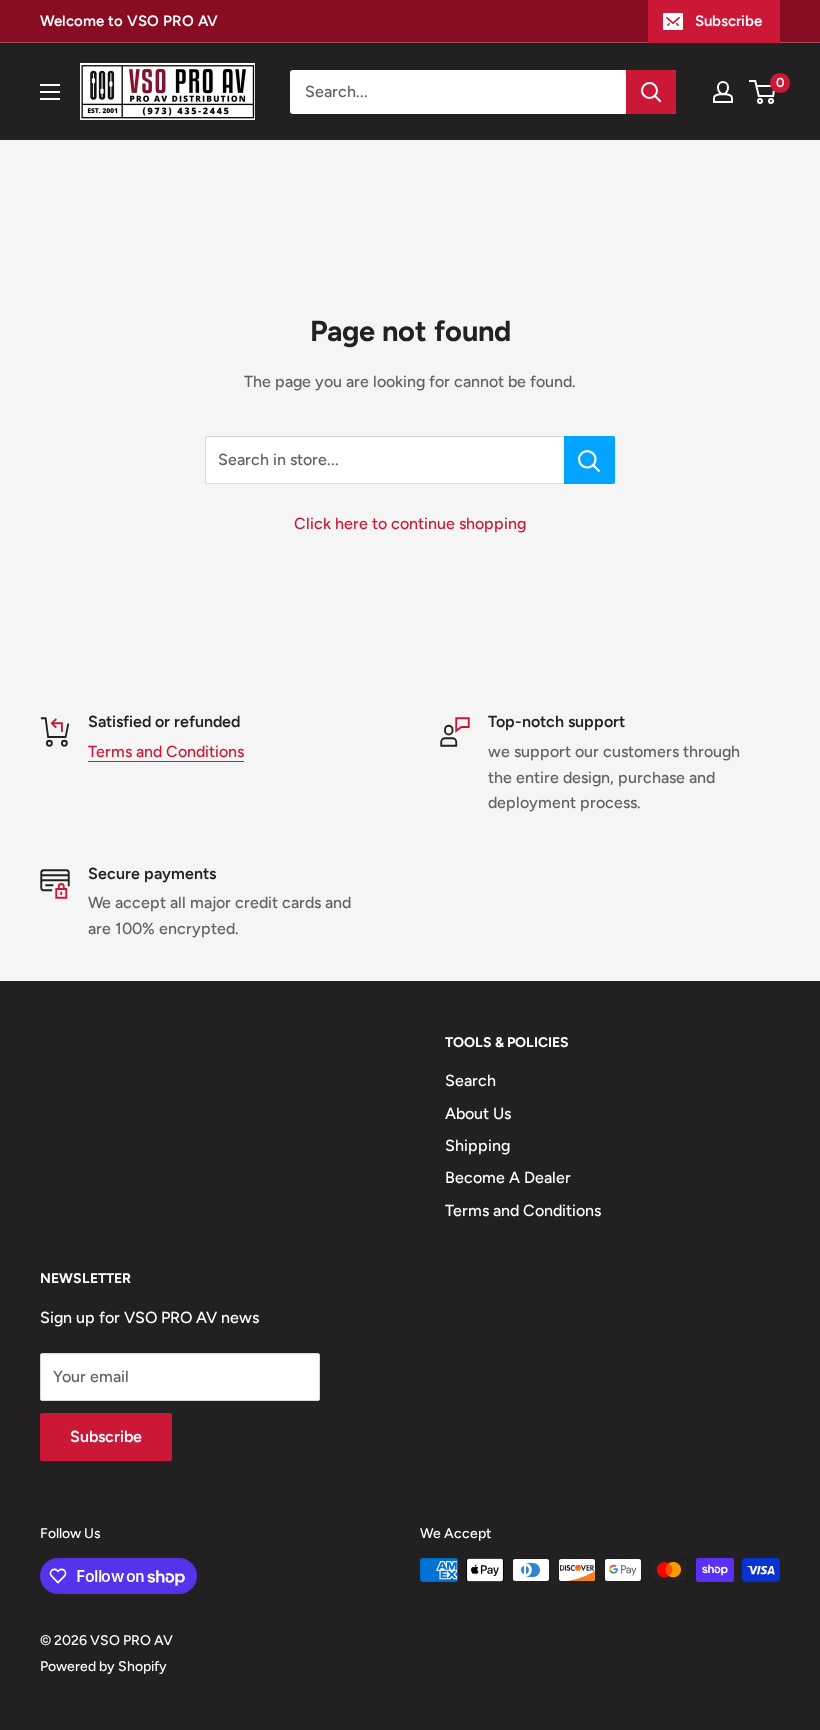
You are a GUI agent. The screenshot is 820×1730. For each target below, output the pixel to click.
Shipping (477, 1145)
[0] (763, 92)
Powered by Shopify (103, 1666)
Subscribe (728, 21)
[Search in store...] (589, 460)
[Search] (651, 92)
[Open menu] (50, 92)
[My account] (723, 92)
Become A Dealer (508, 1177)
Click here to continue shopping (410, 523)
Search (470, 1080)
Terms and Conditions (166, 751)
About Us (478, 1113)
